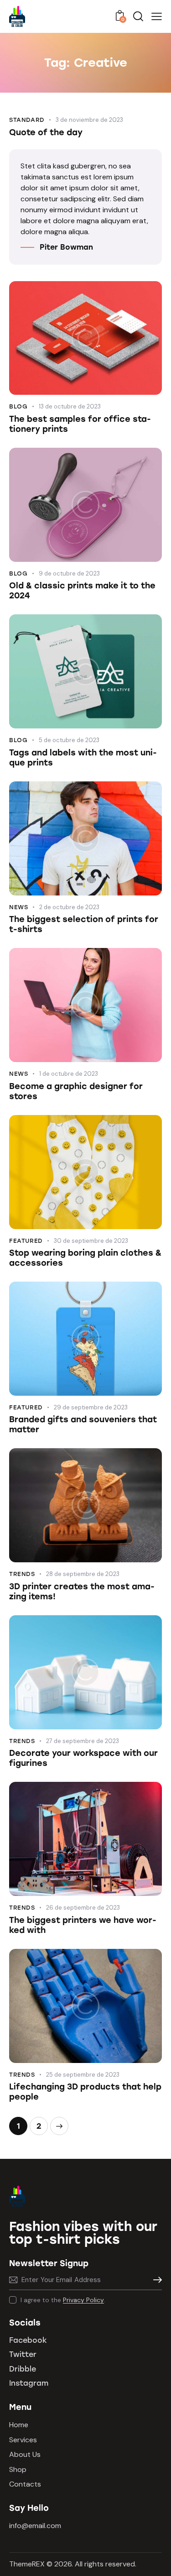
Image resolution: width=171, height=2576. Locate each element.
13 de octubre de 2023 (70, 406)
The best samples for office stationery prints (80, 424)
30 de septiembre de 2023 (91, 1241)
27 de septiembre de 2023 (83, 1741)
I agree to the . (63, 2300)
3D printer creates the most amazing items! (82, 1592)
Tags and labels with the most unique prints (83, 758)
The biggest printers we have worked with (83, 1925)
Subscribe (155, 2280)
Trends (22, 1574)
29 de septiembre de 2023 (91, 1407)
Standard (27, 120)
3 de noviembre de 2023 (89, 120)
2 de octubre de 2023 (69, 907)
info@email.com (35, 2526)
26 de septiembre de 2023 (83, 1908)
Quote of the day (46, 132)
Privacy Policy (83, 2300)
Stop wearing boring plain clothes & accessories (85, 1258)
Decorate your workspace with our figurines (83, 1758)
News (18, 907)
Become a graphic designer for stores (76, 1091)
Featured (26, 1241)
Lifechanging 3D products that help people (85, 2092)
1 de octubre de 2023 (69, 1074)
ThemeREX (27, 2564)
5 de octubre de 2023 (69, 740)
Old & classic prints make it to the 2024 (82, 591)
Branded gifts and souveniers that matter (83, 1424)
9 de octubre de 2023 (69, 573)
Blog (18, 406)
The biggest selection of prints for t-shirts (84, 924)
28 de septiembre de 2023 (83, 1574)
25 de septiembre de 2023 (83, 2075)
